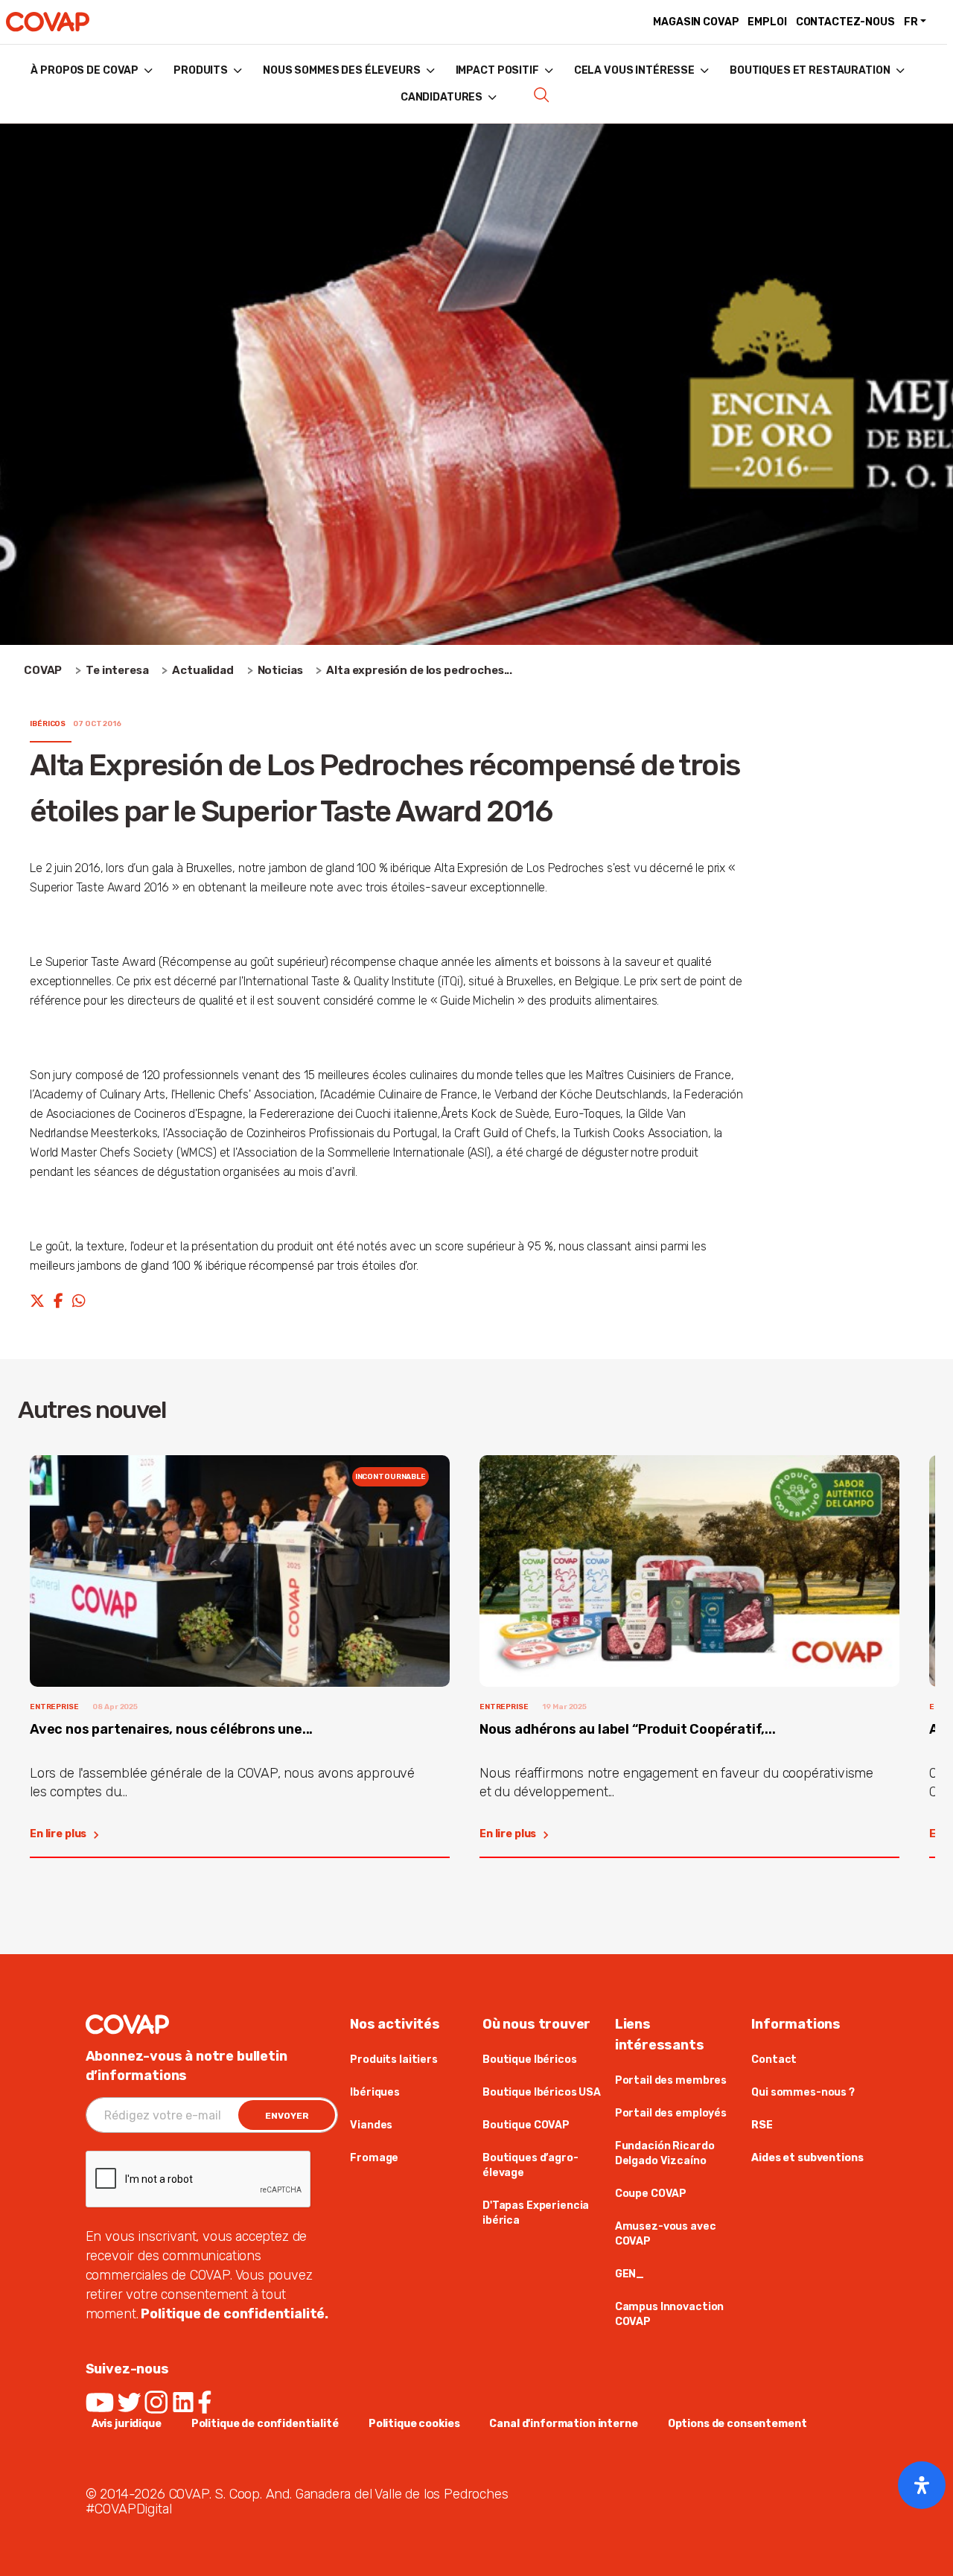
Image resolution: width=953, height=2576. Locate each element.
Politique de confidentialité (265, 2424)
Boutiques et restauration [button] (810, 70)
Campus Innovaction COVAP (669, 2314)
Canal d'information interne (563, 2424)
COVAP (43, 670)
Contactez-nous (845, 22)
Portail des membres (671, 2080)
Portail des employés (671, 2113)
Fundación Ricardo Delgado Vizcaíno (665, 2153)
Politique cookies (414, 2424)
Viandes (371, 2125)
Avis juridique (127, 2424)
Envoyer (287, 2116)
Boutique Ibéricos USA (542, 2092)
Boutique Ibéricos (530, 2060)
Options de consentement (737, 2424)
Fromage (374, 2158)
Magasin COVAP (696, 22)
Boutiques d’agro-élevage (530, 2165)
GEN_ (630, 2274)
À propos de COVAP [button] (85, 70)
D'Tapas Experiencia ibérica (536, 2213)
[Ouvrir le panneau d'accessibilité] (922, 2485)
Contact (774, 2060)
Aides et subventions (807, 2158)
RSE (762, 2125)
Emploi (767, 22)
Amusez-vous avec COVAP (666, 2234)
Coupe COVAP (651, 2194)
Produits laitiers (394, 2060)
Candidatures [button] (442, 97)
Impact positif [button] (497, 70)
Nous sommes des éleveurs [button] (342, 70)
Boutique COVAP (526, 2125)
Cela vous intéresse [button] (634, 70)
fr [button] (911, 22)
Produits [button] (201, 70)
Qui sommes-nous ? (803, 2092)
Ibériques (375, 2092)
